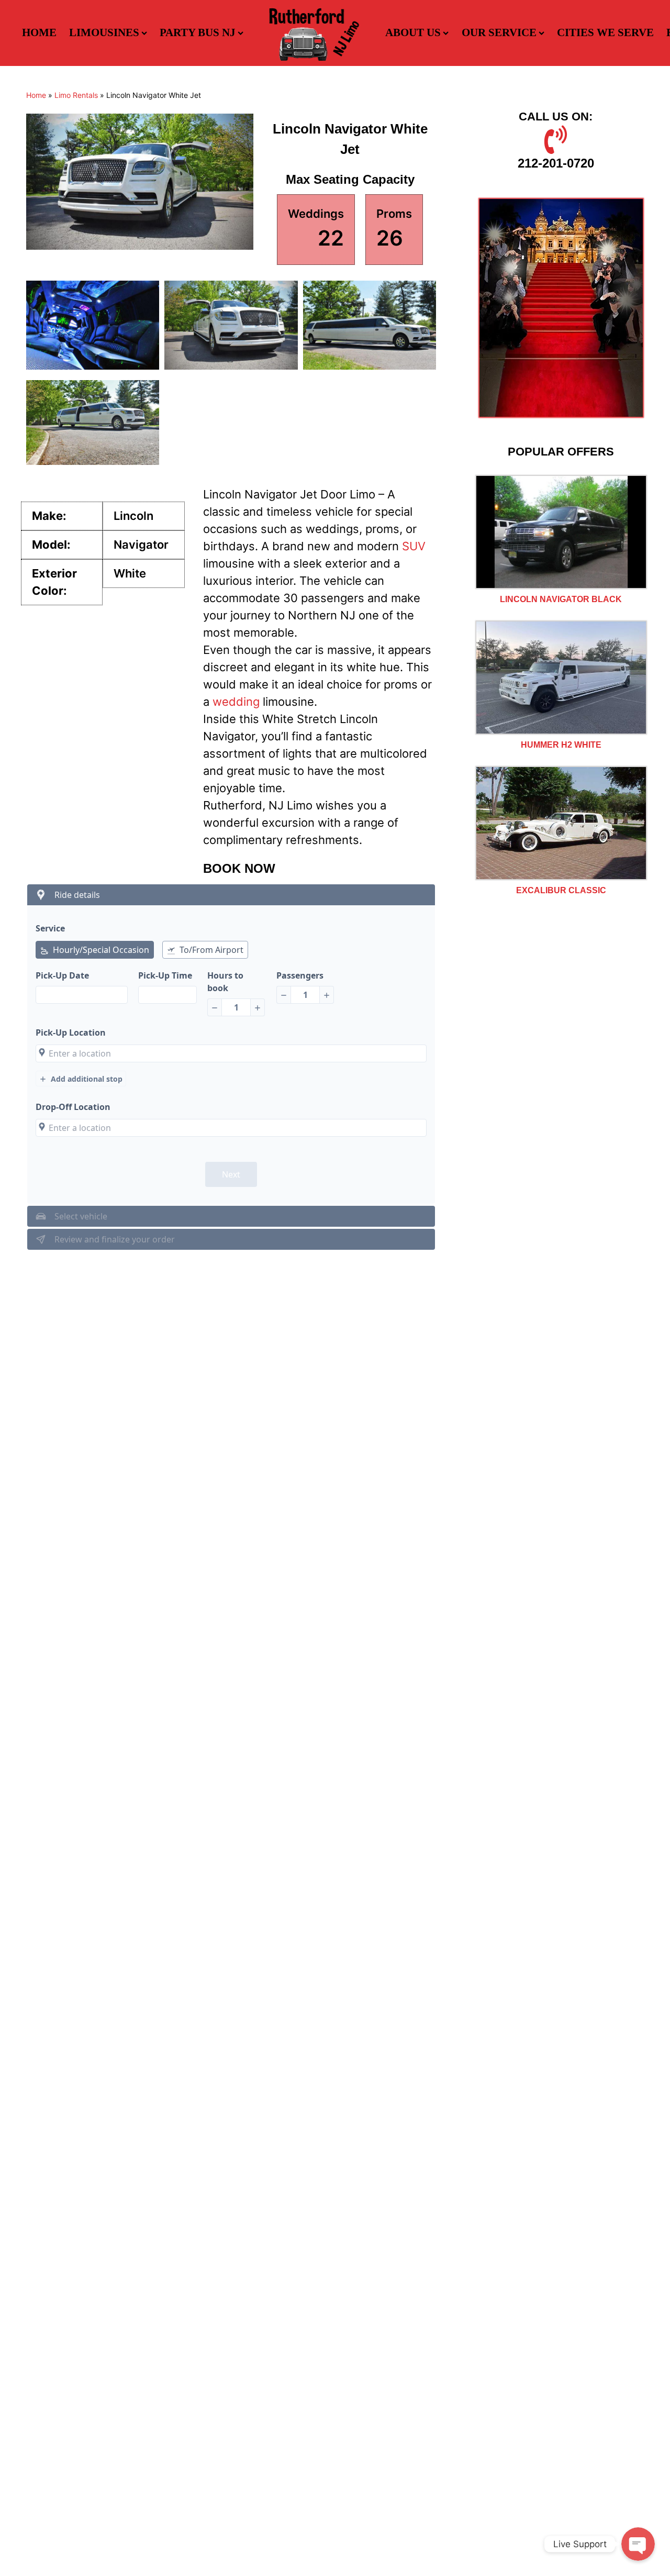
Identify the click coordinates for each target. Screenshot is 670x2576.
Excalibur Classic (561, 890)
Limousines (104, 32)
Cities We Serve (605, 32)
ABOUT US (413, 32)
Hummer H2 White (561, 745)
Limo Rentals (76, 95)
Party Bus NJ (198, 32)
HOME (39, 32)
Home (36, 95)
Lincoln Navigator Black (561, 599)
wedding (236, 702)
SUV (414, 546)
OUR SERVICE (499, 32)
